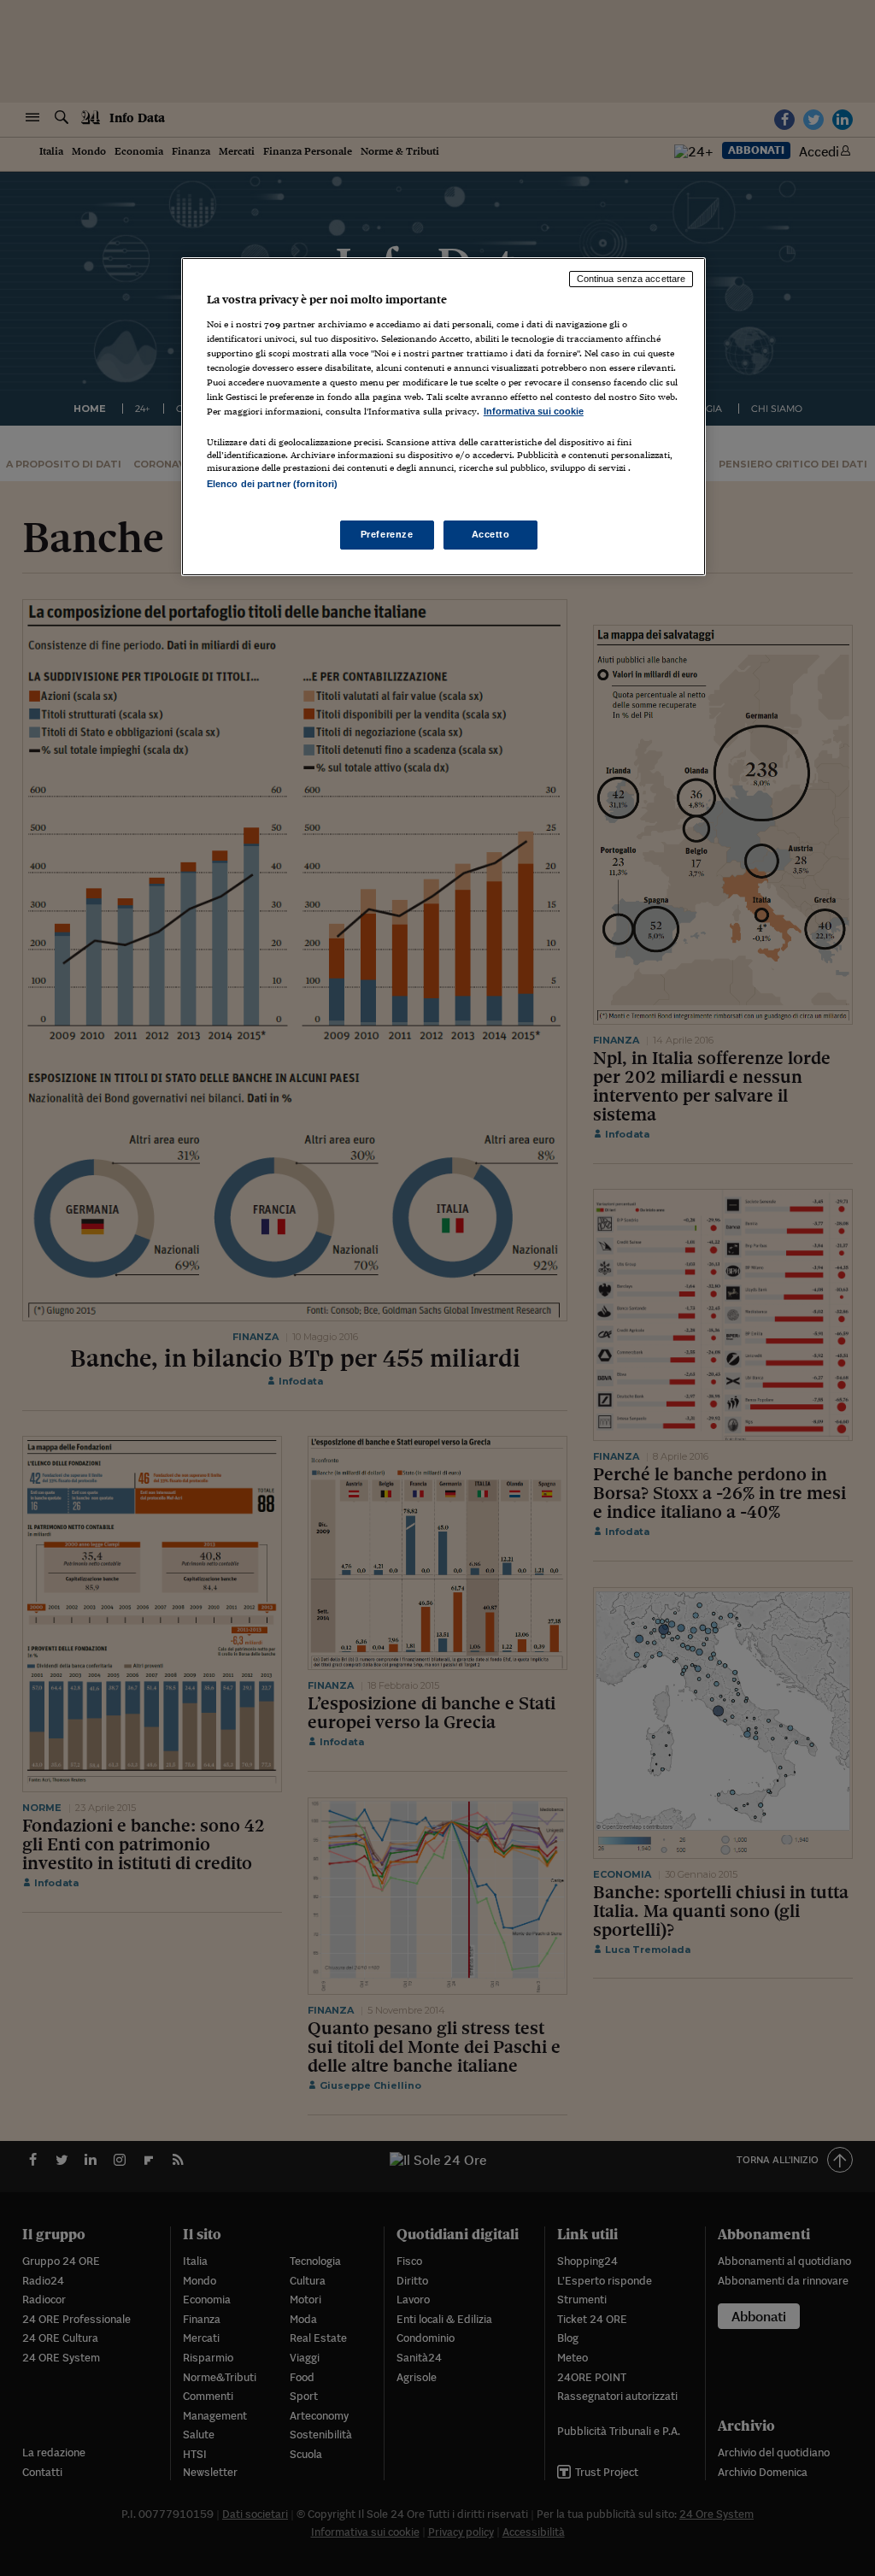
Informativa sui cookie (534, 411)
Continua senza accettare (631, 279)
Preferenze (387, 534)
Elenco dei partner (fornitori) (272, 484)
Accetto (491, 534)
